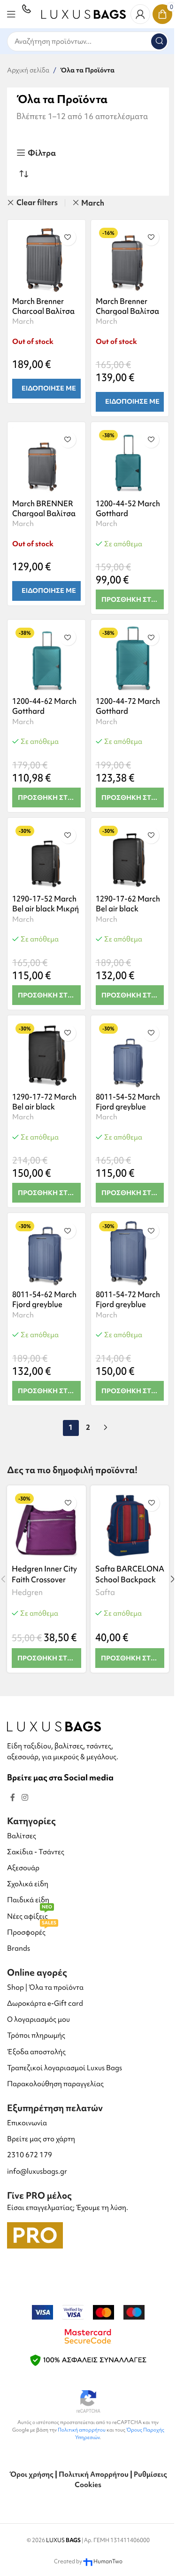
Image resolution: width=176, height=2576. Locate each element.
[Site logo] (84, 13)
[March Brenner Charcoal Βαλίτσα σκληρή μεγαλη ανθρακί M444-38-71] (46, 259)
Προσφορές (32, 1931)
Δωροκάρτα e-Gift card (45, 2003)
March (93, 203)
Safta (105, 1592)
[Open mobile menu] (11, 14)
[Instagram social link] (25, 1798)
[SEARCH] (159, 41)
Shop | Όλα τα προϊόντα (45, 1987)
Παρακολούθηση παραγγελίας (55, 2084)
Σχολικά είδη (28, 1884)
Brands (19, 1948)
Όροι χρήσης (31, 2474)
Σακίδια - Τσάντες (36, 1852)
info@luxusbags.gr (37, 2171)
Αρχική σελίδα (28, 70)
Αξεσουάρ (23, 1868)
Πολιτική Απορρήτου (94, 2474)
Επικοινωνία (27, 2123)
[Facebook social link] (13, 1798)
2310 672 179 (30, 2155)
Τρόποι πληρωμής (36, 2035)
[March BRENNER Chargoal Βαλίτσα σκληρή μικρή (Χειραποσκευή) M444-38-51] (46, 461)
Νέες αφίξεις (30, 1915)
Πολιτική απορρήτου (82, 2430)
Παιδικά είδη (28, 1900)
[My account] (140, 14)
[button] (130, 599)
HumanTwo (108, 2561)
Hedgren (27, 1592)
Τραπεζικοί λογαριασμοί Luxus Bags (65, 2068)
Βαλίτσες (22, 1836)
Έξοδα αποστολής (36, 2052)
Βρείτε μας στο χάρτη (41, 2139)
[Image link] (54, 1726)
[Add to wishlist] (68, 237)
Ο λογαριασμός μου (38, 2019)
